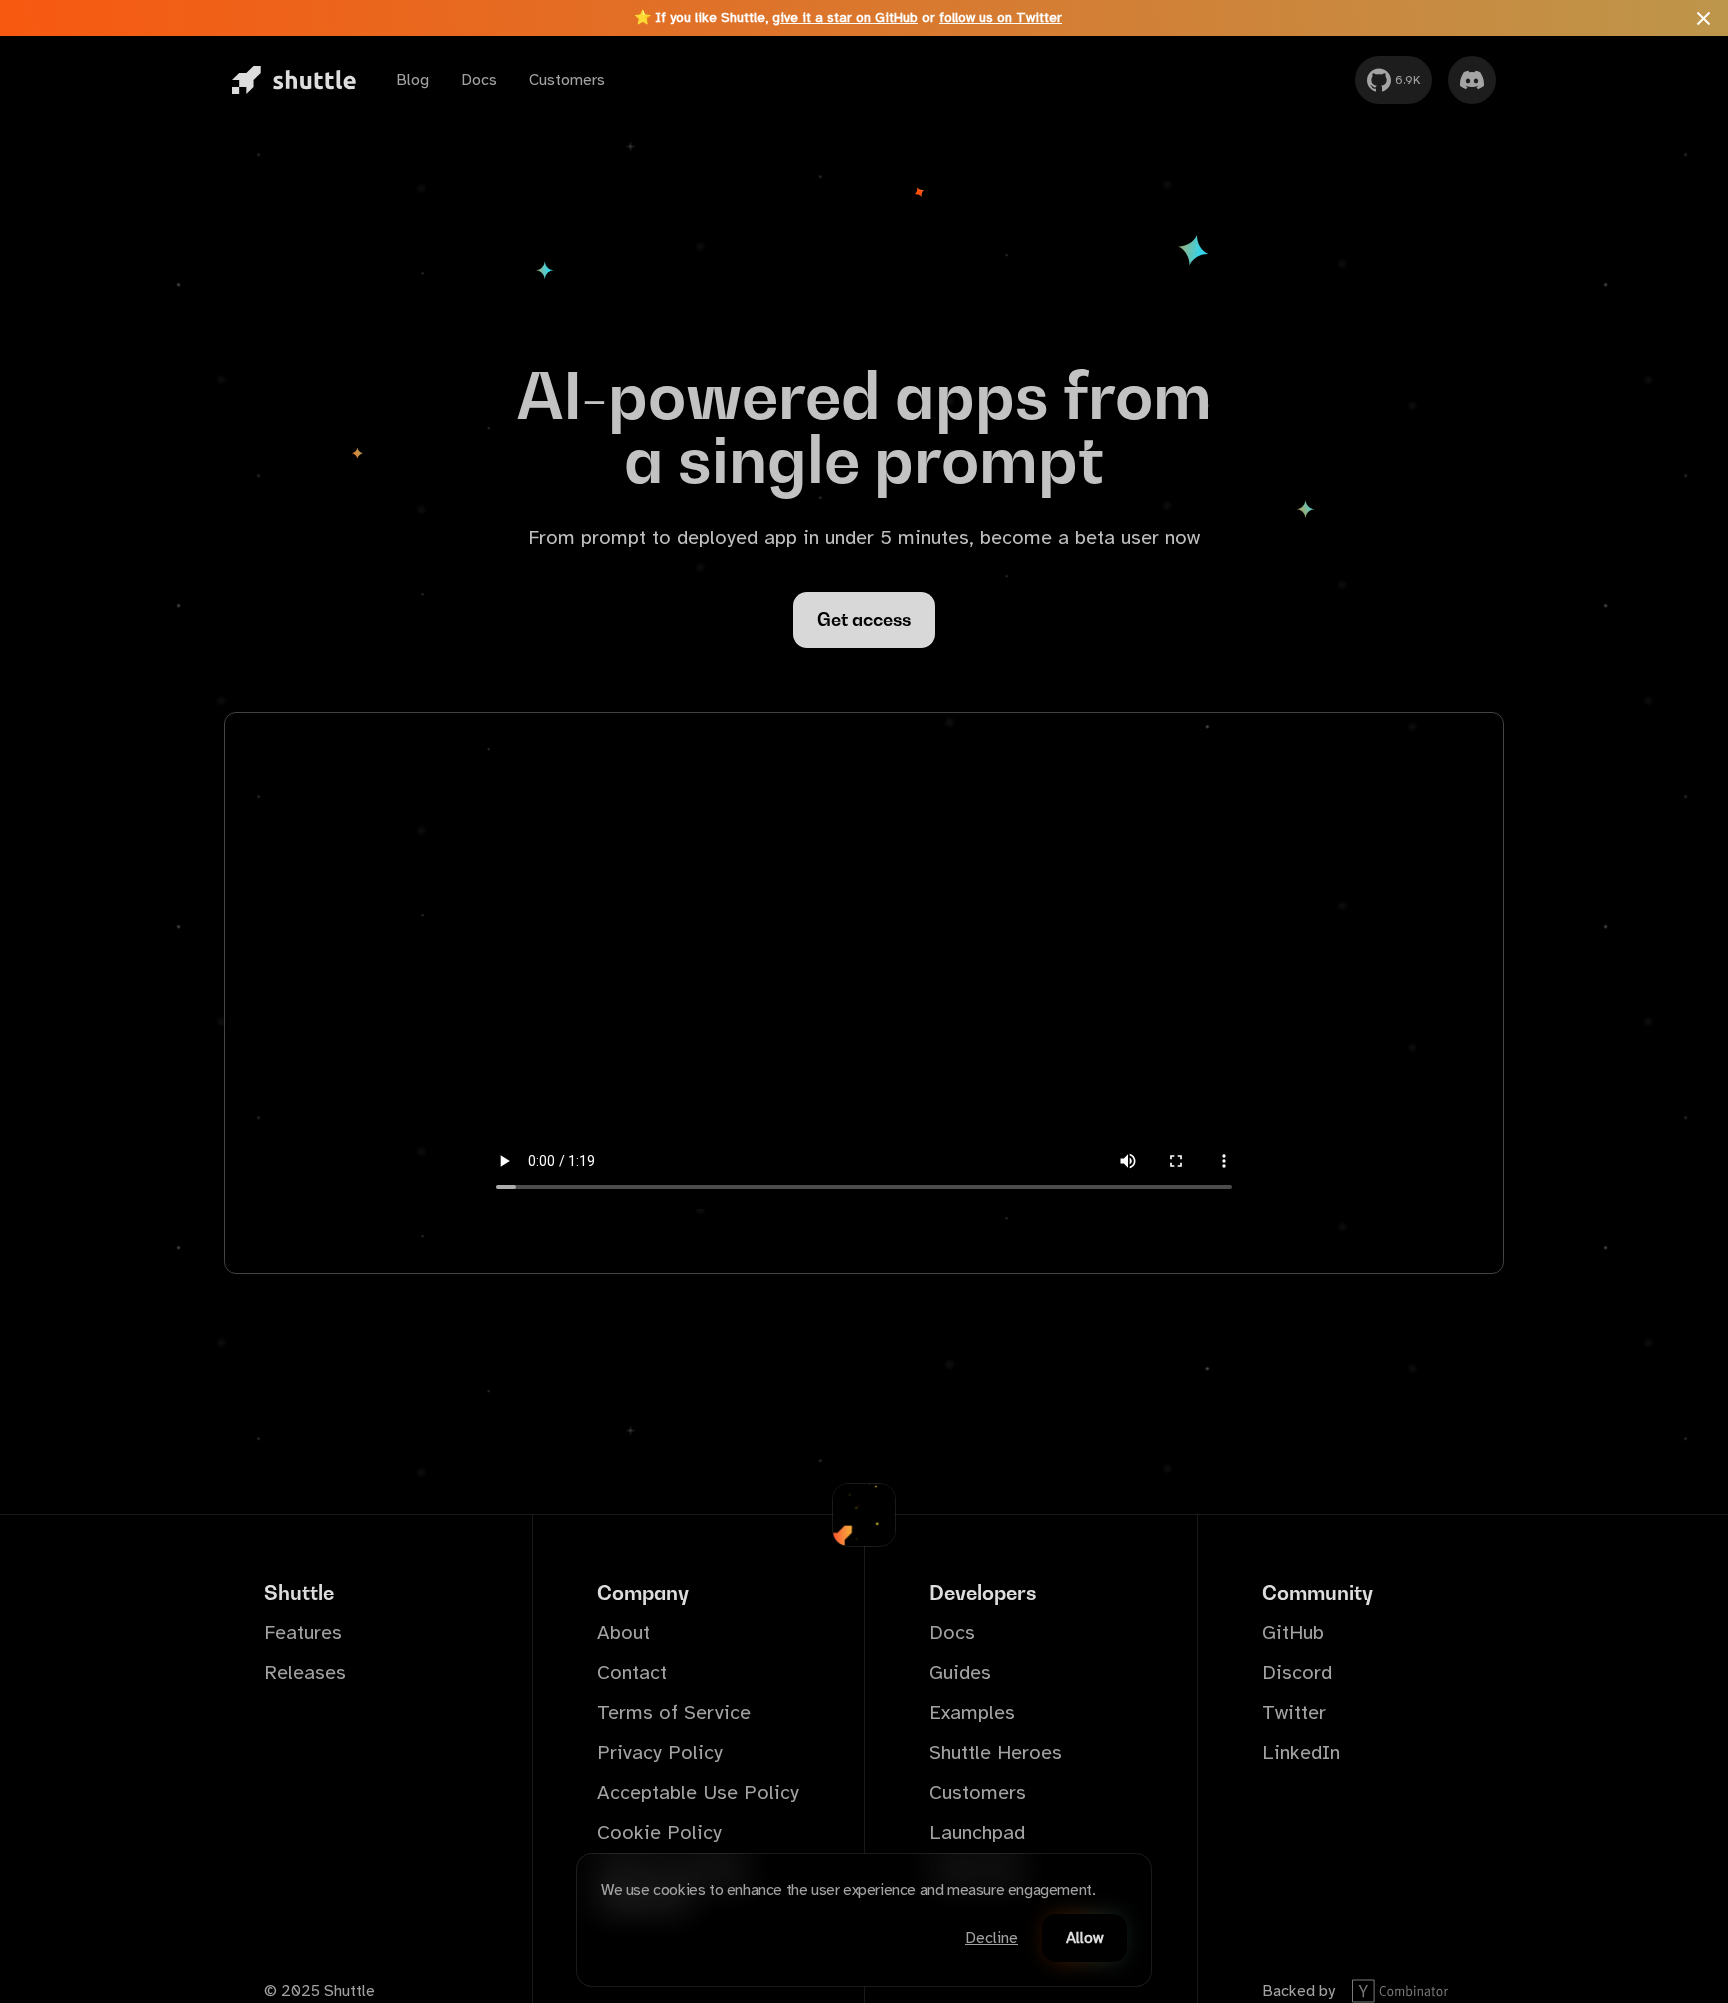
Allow (1084, 1938)
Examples (972, 1712)
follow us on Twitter (1000, 17)
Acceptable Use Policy (698, 1792)
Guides (960, 1672)
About (623, 1632)
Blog (412, 80)
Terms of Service (674, 1712)
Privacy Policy (660, 1752)
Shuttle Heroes (995, 1752)
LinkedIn (1301, 1752)
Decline (991, 1938)
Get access (864, 619)
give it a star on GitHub (845, 17)
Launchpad (977, 1832)
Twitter (1294, 1712)
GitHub (1293, 1632)
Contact (632, 1672)
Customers (567, 80)
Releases (305, 1672)
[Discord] (1472, 80)
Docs (479, 80)
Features (303, 1632)
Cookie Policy (659, 1832)
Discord (1297, 1672)
